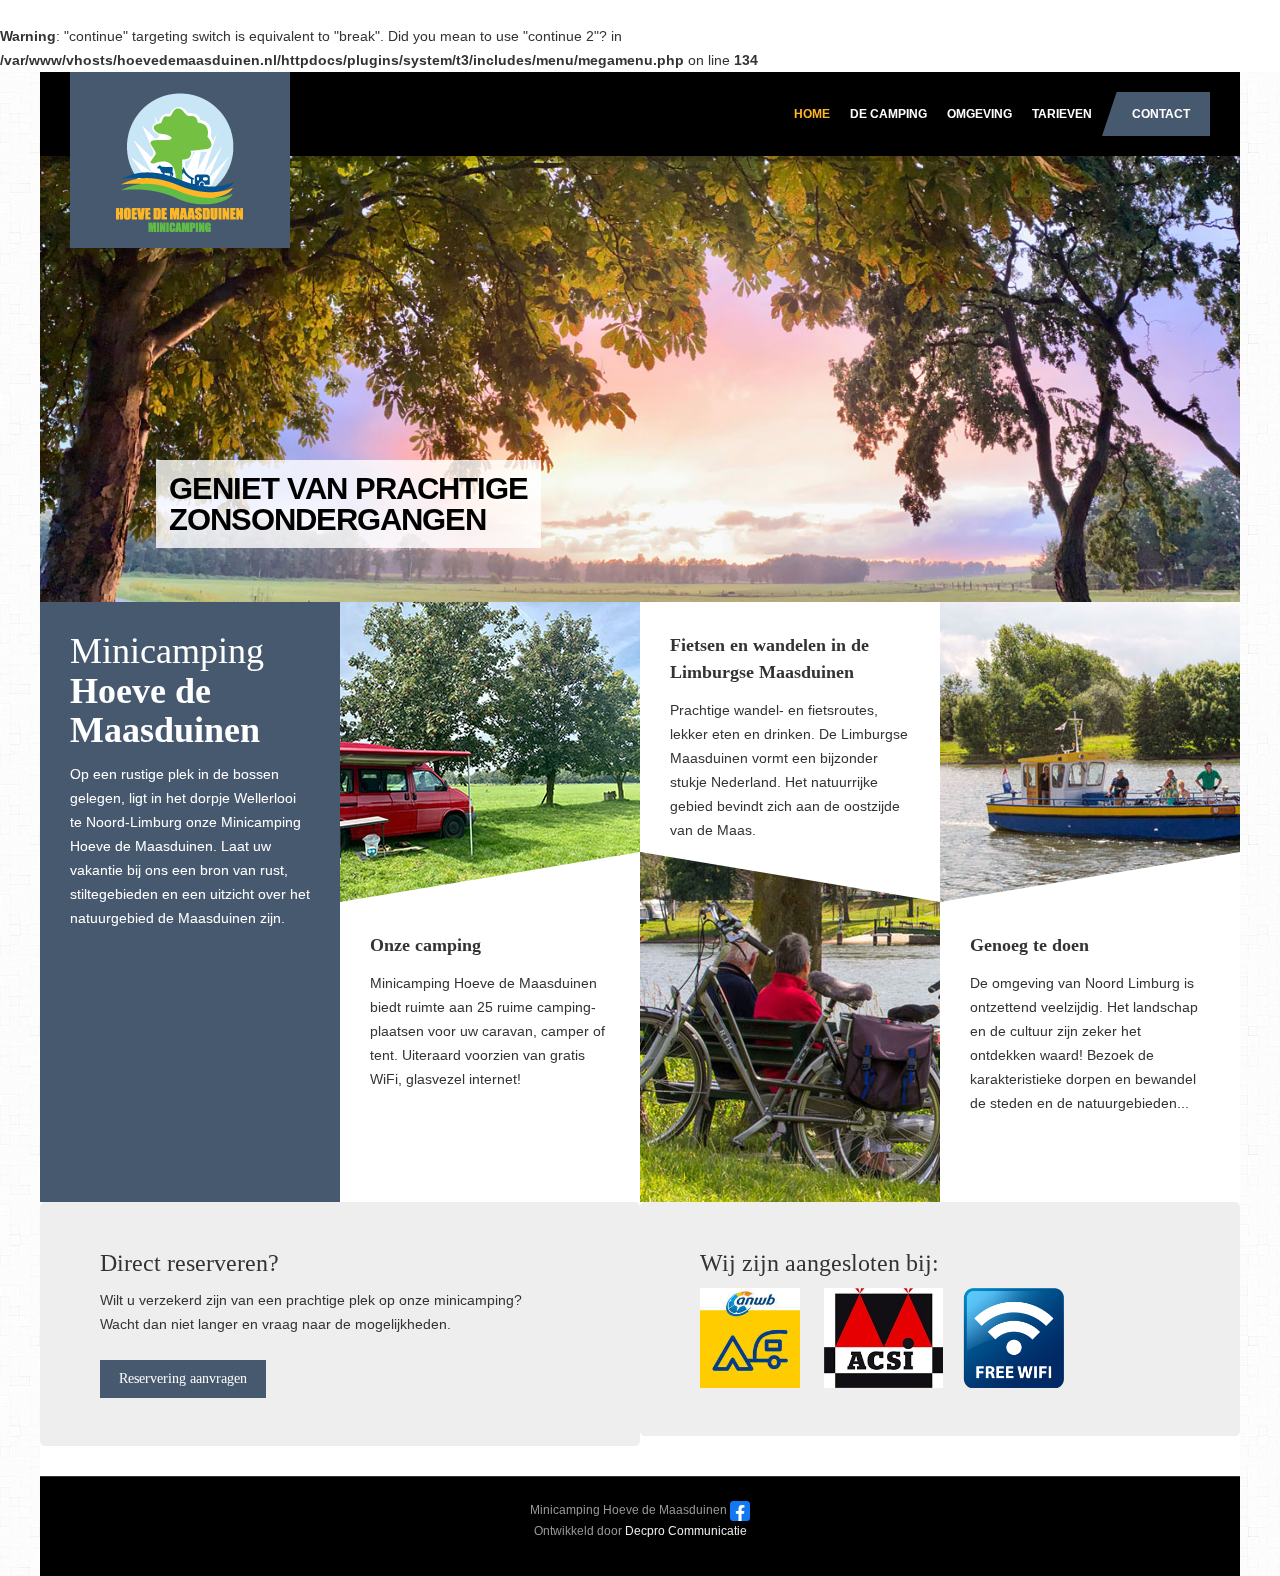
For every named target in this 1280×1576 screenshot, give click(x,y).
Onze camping (425, 945)
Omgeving (979, 114)
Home (812, 114)
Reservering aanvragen (183, 1378)
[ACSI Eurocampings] (883, 1337)
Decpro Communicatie (686, 1531)
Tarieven (1062, 114)
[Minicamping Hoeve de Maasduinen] (170, 127)
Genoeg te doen (1029, 945)
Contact (1161, 114)
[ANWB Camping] (760, 1337)
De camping (888, 114)
